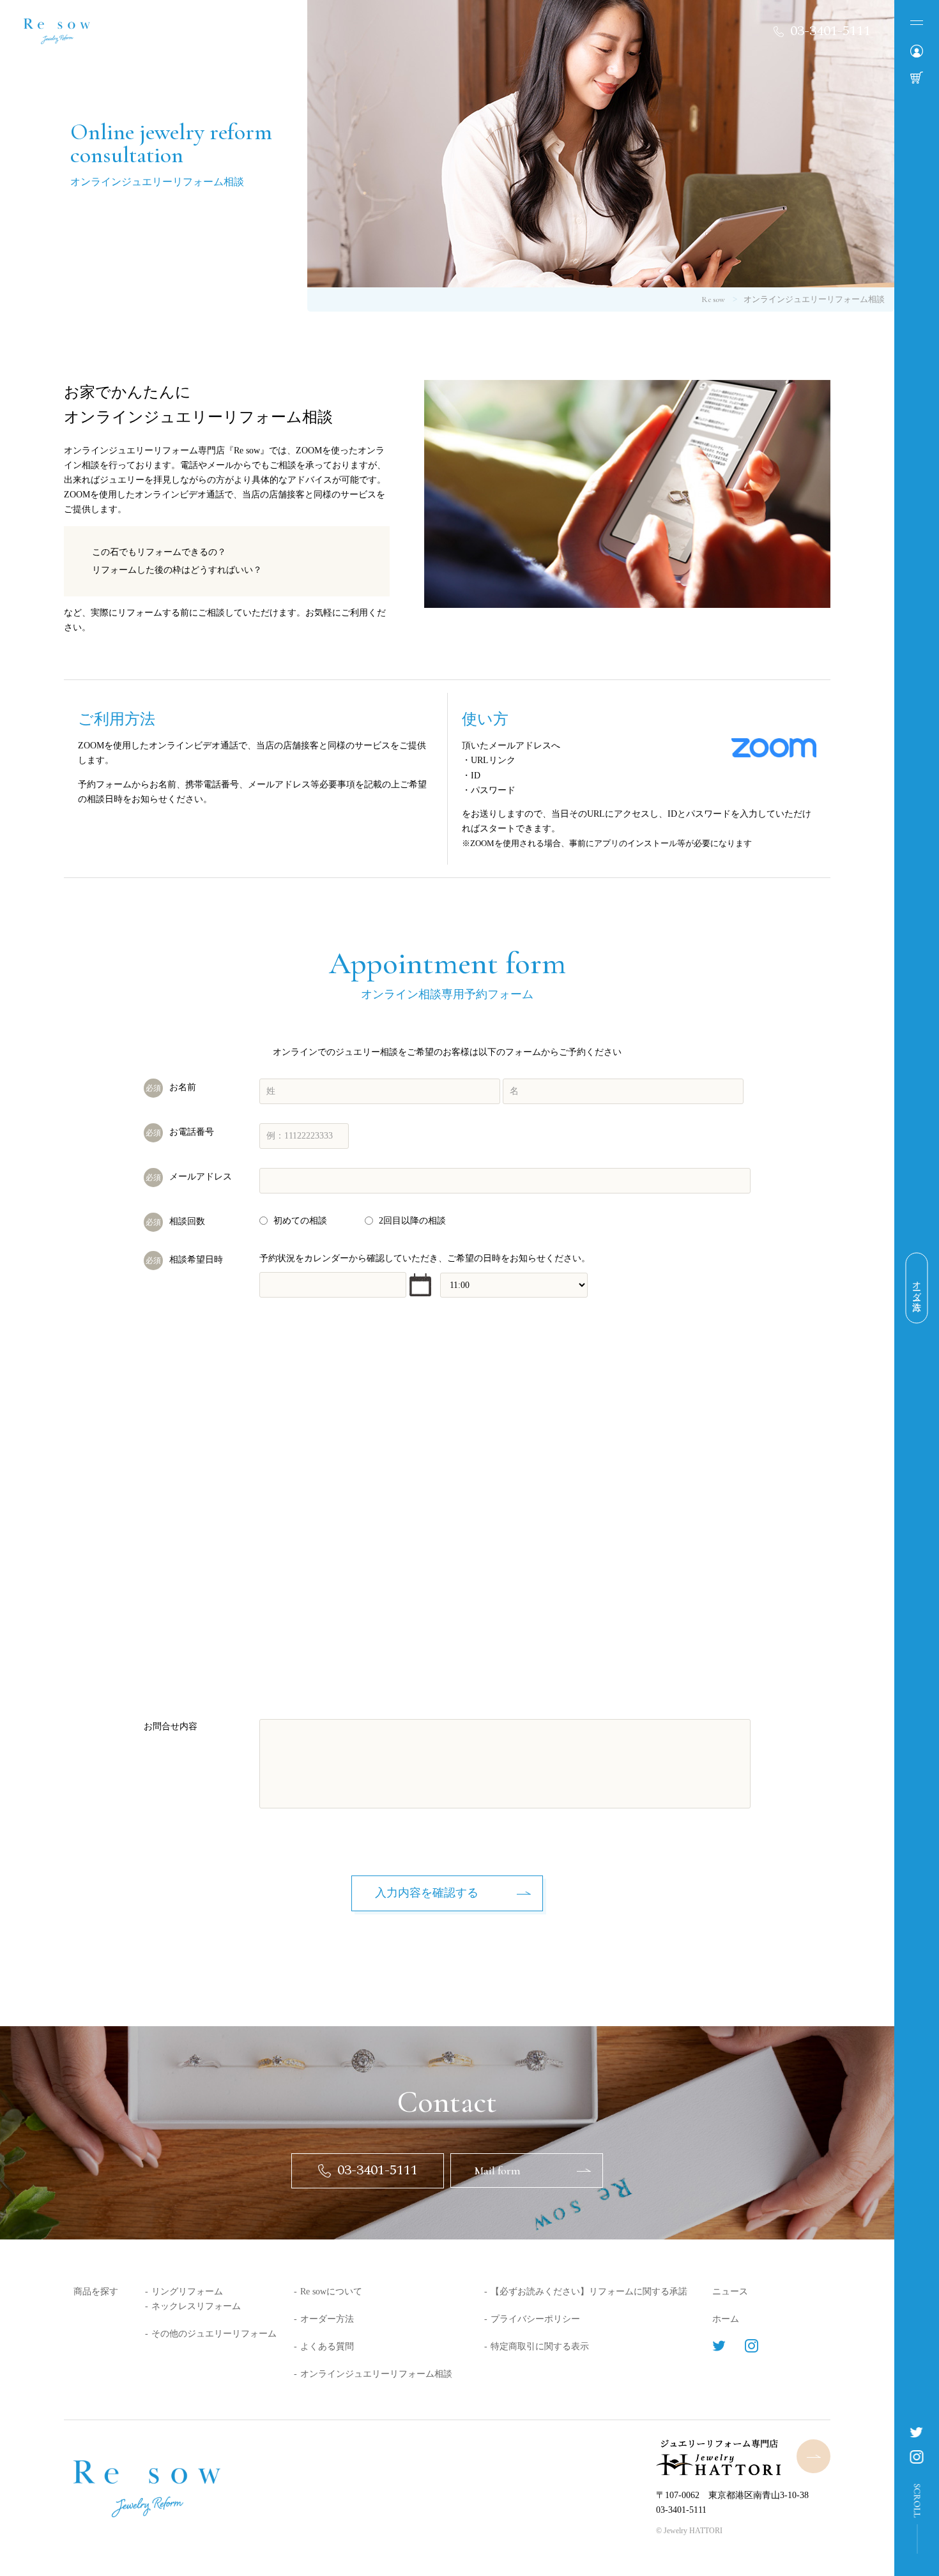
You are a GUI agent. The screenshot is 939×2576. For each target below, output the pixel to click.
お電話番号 (180, 1132)
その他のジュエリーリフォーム (214, 2334)
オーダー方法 (327, 2319)
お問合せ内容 (171, 1726)
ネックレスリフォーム (196, 2306)
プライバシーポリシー (535, 2319)
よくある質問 (327, 2346)
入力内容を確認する (427, 1893)
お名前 (171, 1087)
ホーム (726, 2319)
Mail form (497, 2171)
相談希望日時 (184, 1260)
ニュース (730, 2292)
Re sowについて (331, 2292)
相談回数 (175, 1221)
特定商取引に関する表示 (540, 2346)
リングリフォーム (187, 2292)
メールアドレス (189, 1177)
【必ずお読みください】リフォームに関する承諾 (589, 2292)
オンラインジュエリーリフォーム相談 (376, 2374)
